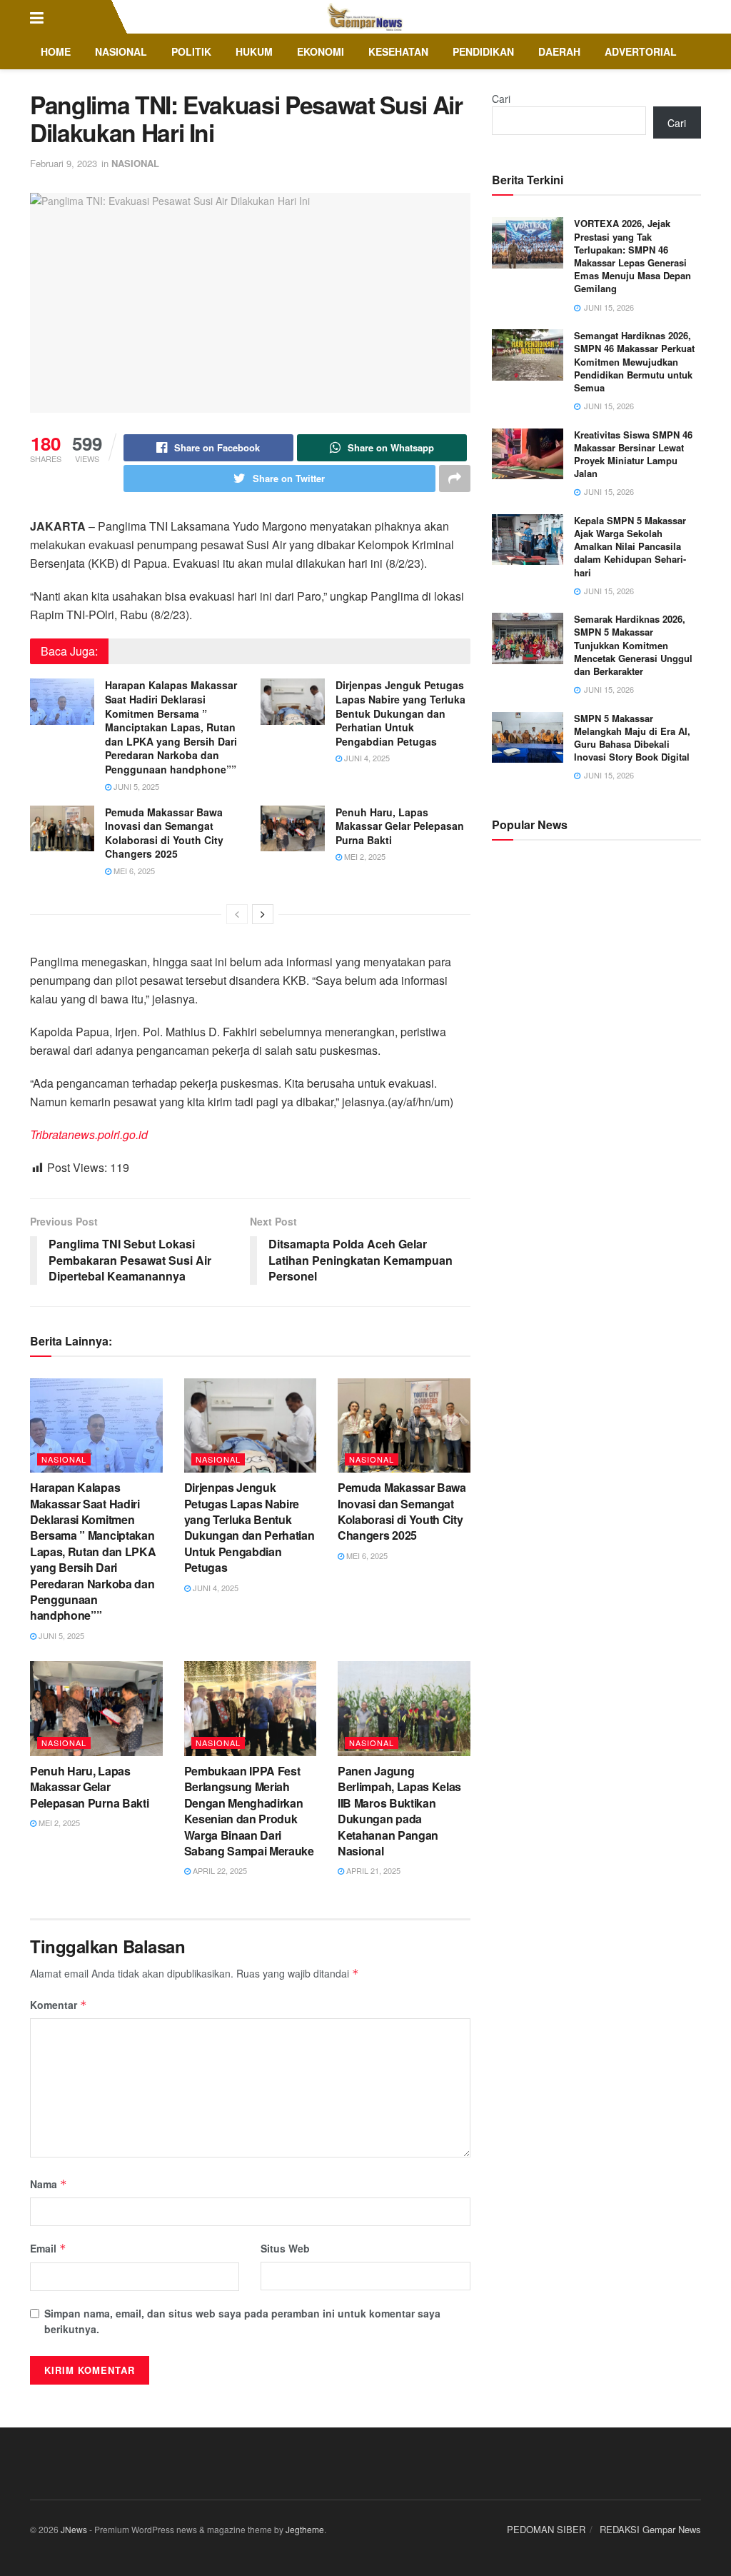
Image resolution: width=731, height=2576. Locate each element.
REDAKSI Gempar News (650, 2529)
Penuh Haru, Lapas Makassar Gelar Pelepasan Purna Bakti (400, 826)
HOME (56, 51)
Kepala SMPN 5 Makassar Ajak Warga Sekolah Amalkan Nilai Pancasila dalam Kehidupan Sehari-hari (630, 546)
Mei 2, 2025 (364, 856)
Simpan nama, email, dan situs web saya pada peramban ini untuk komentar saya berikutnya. (242, 2321)
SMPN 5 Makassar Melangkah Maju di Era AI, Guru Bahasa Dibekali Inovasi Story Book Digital (632, 738)
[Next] (263, 914)
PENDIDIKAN (483, 51)
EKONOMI (321, 51)
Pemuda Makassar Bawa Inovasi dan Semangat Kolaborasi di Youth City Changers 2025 (164, 833)
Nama (49, 2184)
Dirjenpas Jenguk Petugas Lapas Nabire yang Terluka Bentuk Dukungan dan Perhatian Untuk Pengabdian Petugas (400, 713)
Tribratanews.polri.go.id (89, 1134)
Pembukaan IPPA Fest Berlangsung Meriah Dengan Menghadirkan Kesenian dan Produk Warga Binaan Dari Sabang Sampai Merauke (249, 1811)
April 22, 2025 (219, 1870)
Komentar (59, 2005)
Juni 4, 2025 (366, 758)
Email (48, 2248)
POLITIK (191, 51)
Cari (501, 99)
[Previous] (237, 914)
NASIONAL (121, 51)
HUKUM (254, 51)
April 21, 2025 (372, 1870)
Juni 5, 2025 (135, 786)
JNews (74, 2529)
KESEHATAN (398, 51)
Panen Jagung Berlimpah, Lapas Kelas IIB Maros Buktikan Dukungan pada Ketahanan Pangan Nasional (399, 1811)
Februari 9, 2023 (64, 163)
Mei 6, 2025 (133, 871)
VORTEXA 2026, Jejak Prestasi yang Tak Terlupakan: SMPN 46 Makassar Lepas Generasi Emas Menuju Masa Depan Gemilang (632, 256)
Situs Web (285, 2248)
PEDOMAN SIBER (546, 2529)
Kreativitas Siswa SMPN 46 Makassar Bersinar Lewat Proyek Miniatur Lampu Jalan (633, 454)
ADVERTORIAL (641, 51)
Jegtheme (305, 2529)
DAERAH (559, 51)
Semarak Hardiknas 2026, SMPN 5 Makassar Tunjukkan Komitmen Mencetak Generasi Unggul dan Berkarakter (633, 645)
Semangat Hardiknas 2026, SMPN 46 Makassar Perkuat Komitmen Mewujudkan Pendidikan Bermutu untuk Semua (634, 361)
